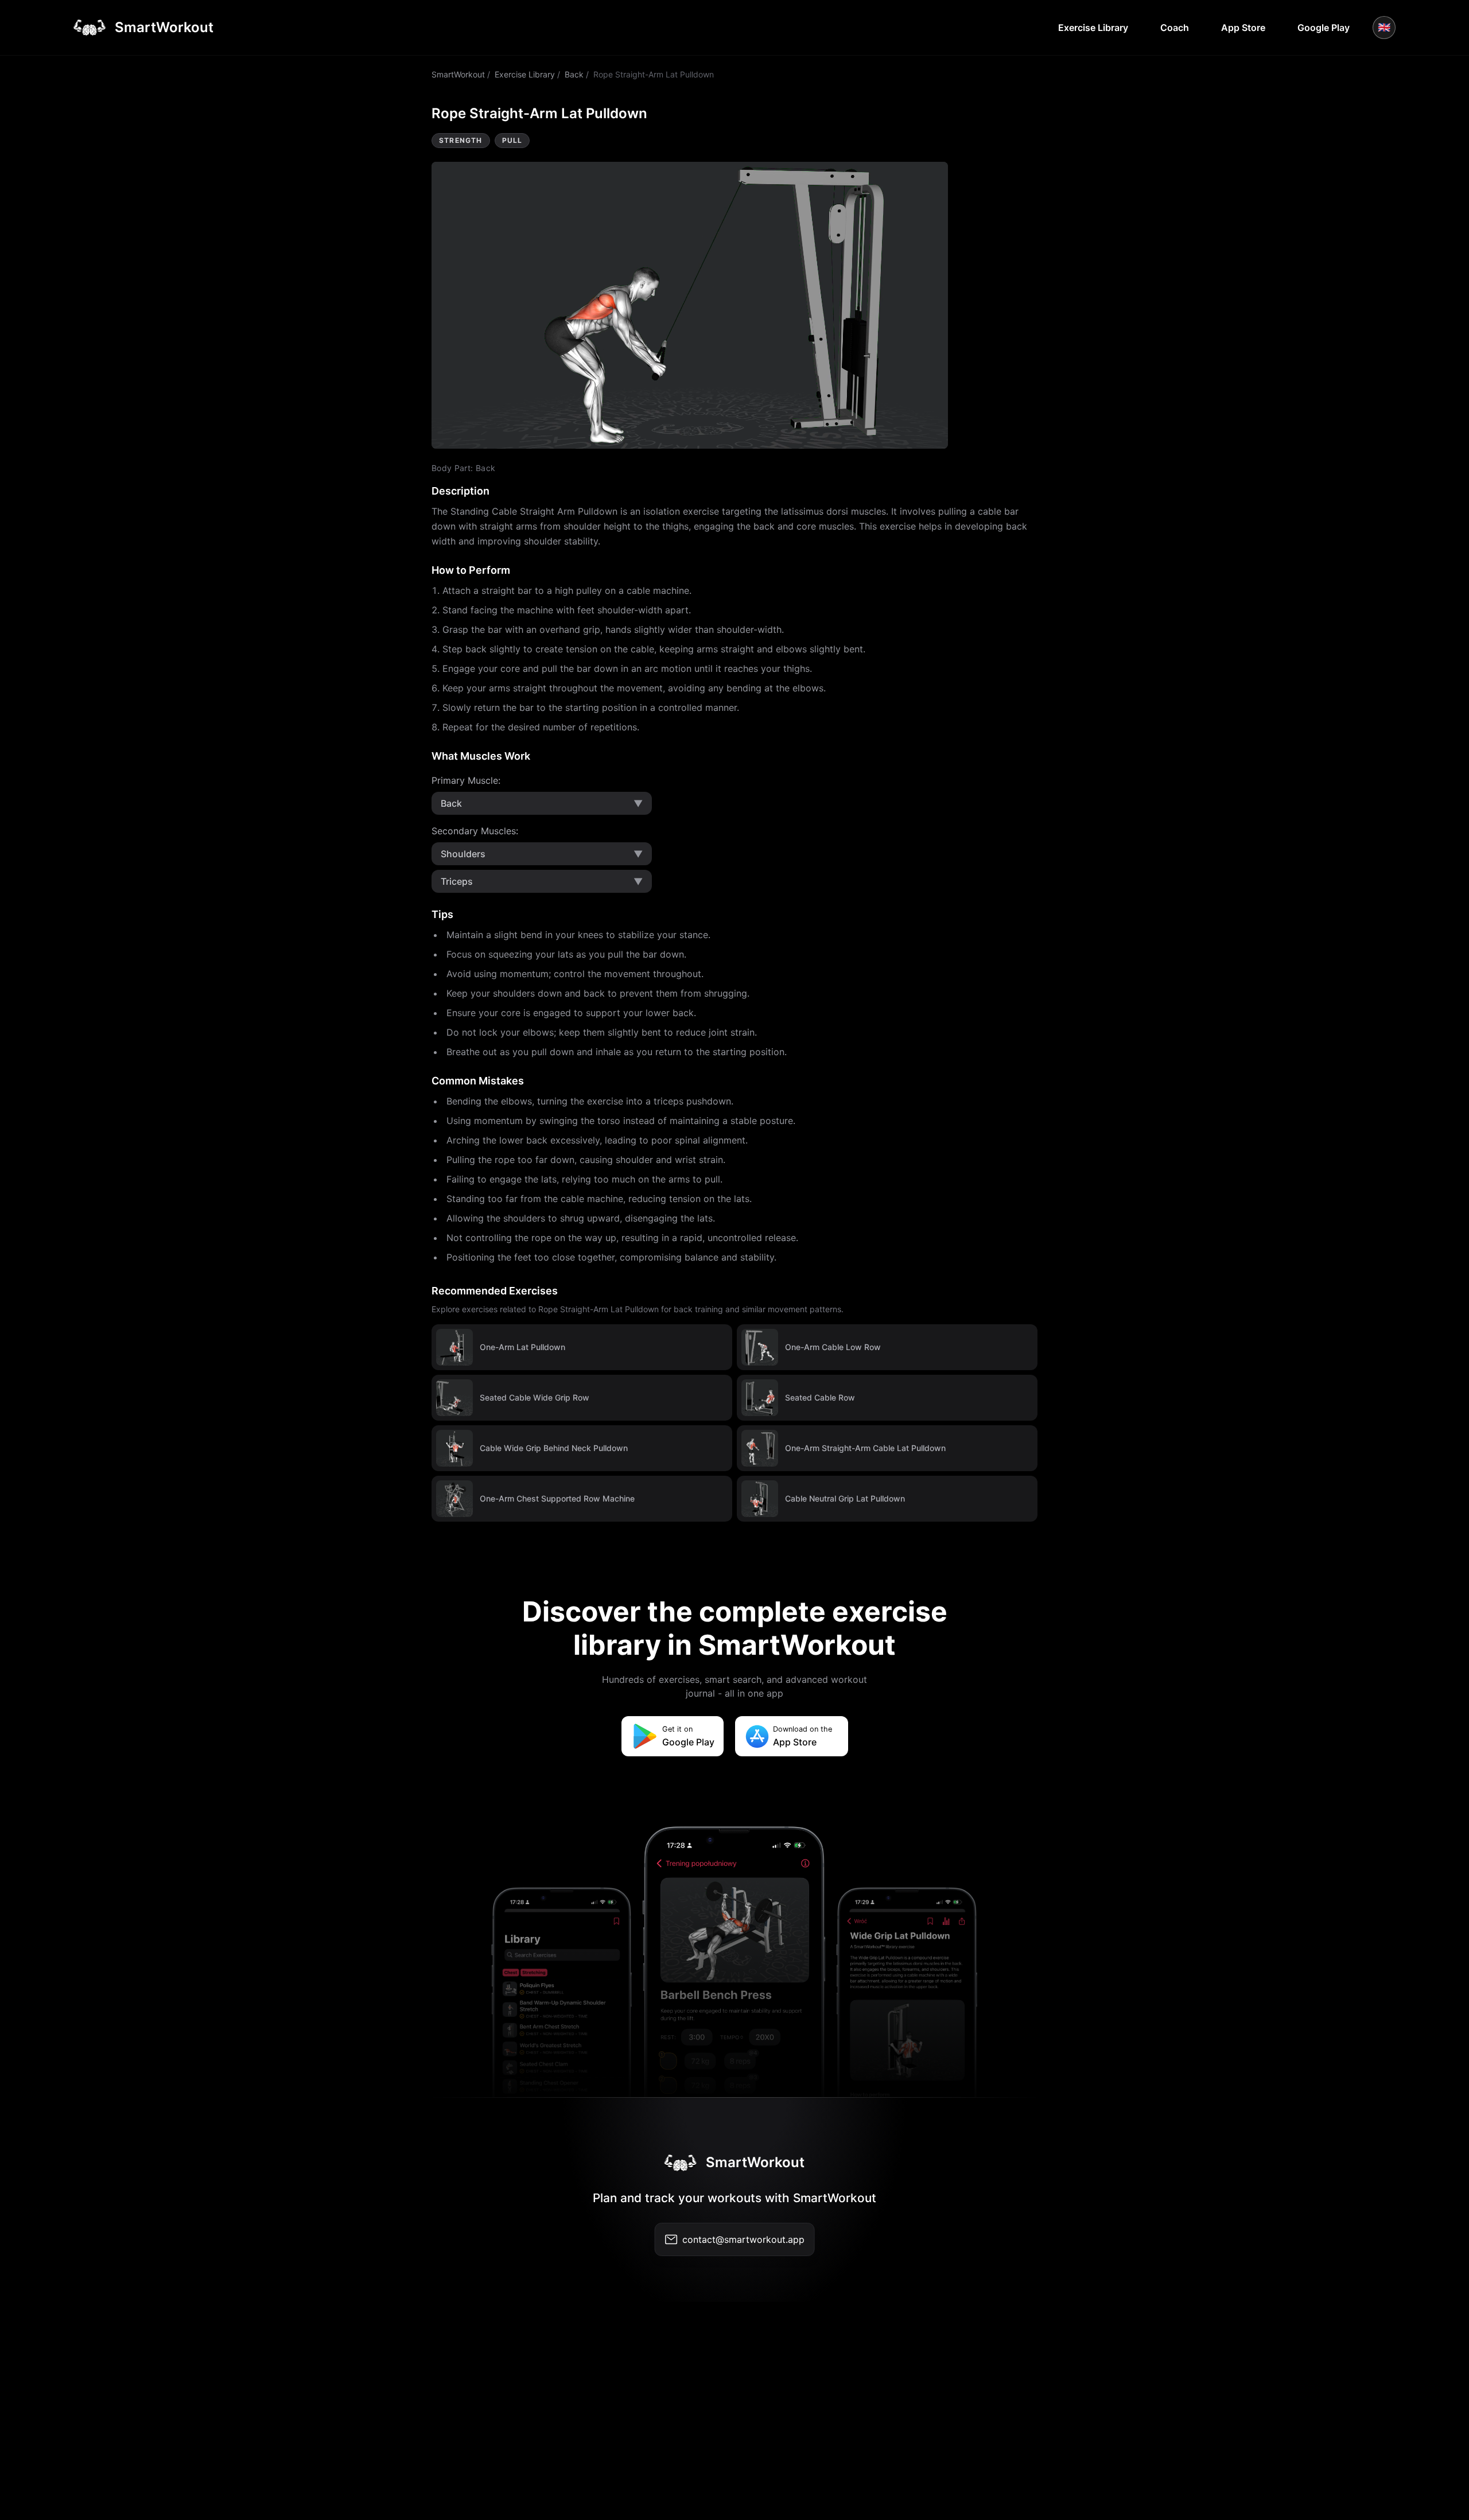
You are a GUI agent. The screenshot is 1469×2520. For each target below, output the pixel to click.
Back (574, 74)
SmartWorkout (458, 74)
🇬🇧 (1384, 27)
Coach (1175, 28)
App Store (1243, 28)
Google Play (1324, 28)
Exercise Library (1093, 28)
